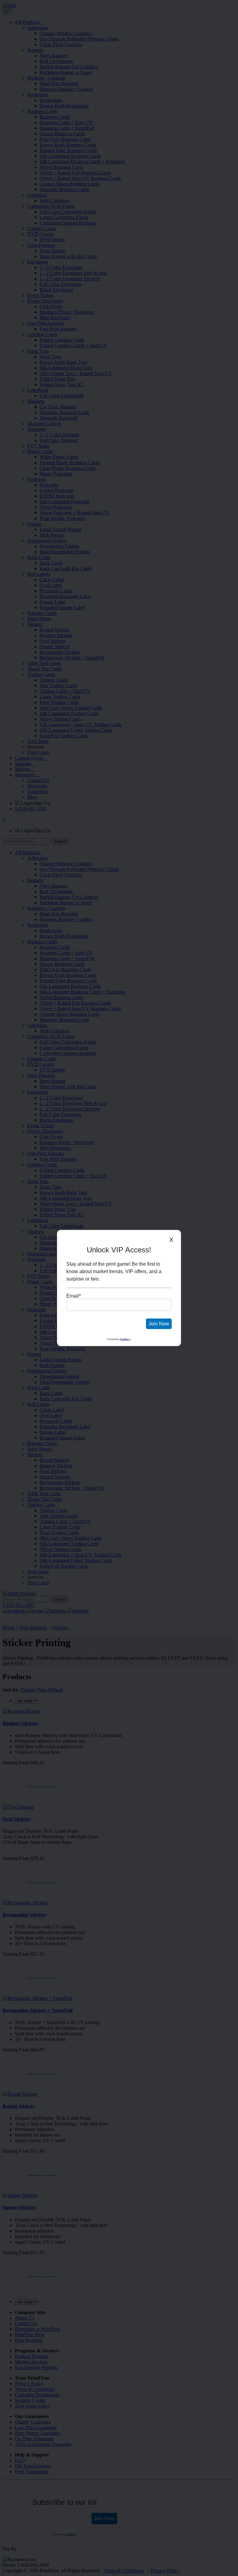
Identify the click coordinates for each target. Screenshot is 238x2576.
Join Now (159, 1324)
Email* (74, 1296)
